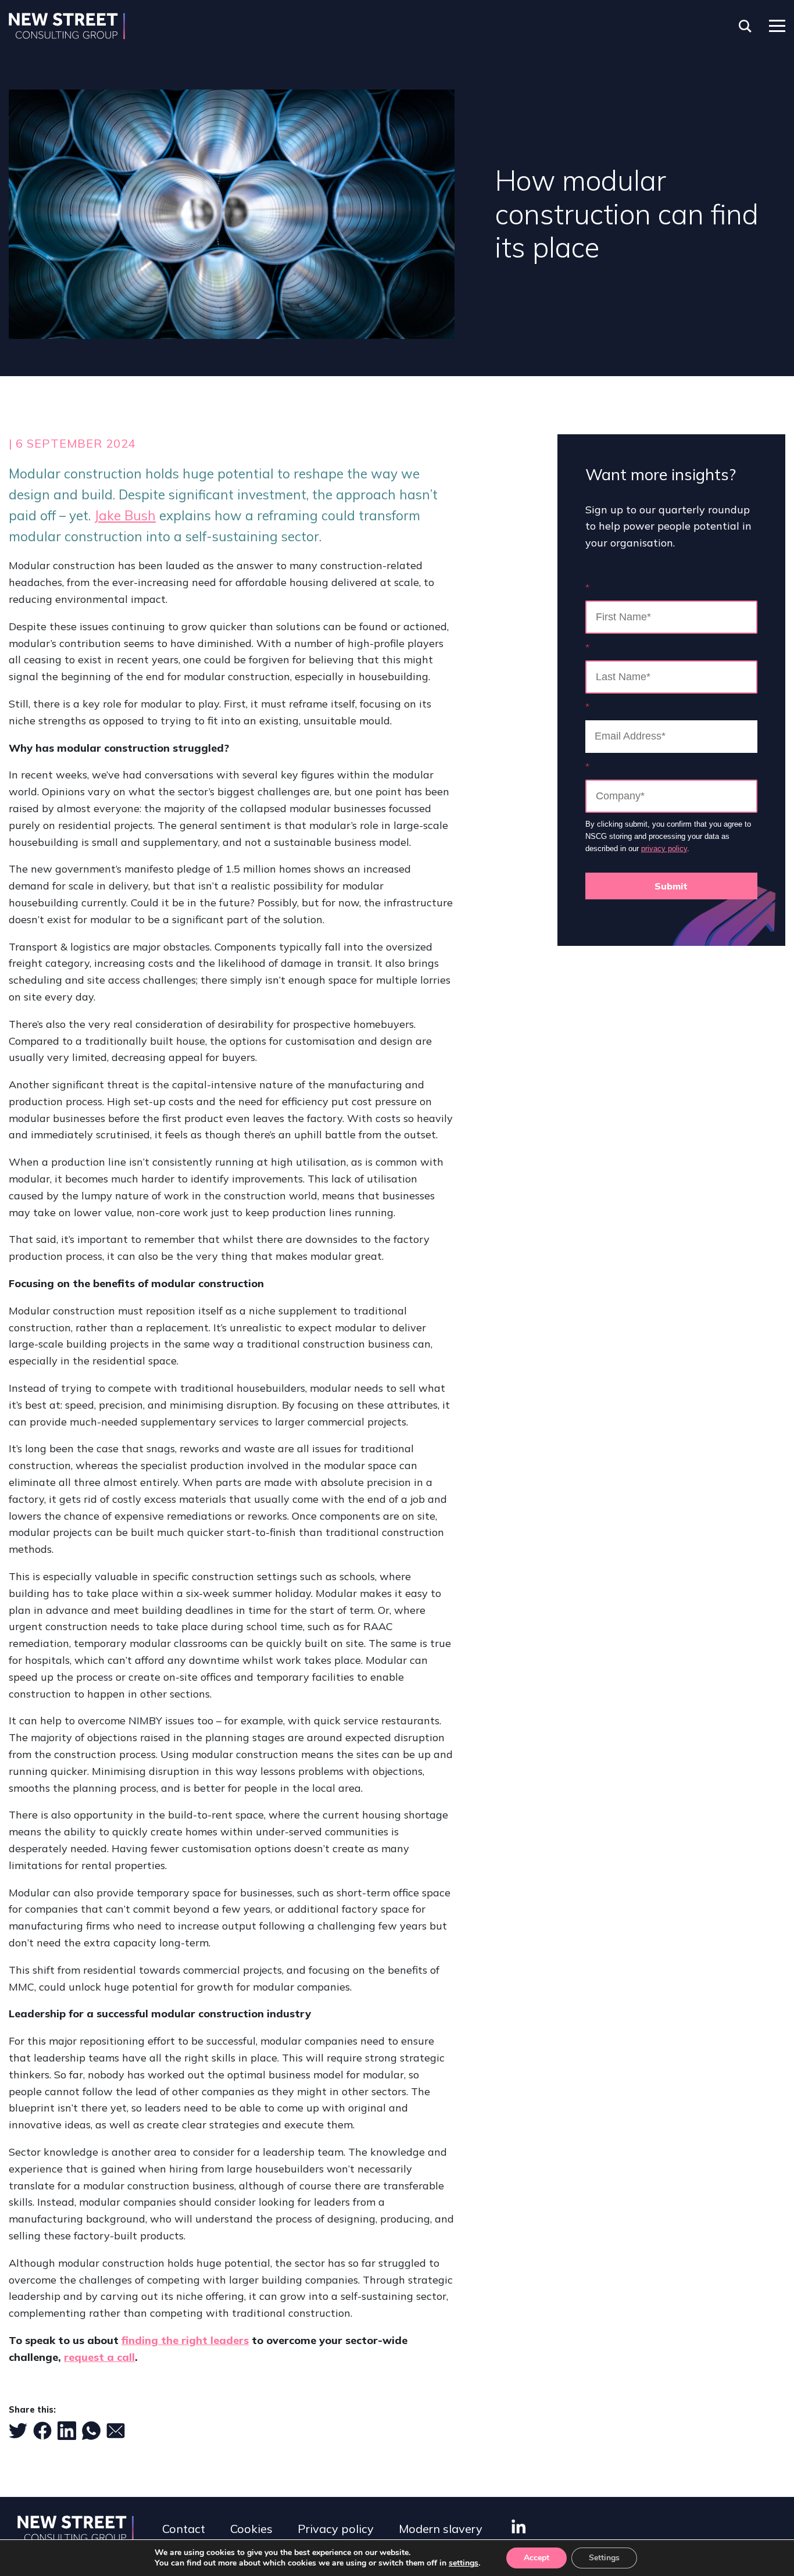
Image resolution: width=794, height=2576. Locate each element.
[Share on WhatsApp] (91, 2431)
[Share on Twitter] (18, 2431)
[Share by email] (116, 2431)
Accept (537, 2558)
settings (464, 2563)
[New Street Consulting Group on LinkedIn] (518, 2526)
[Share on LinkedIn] (67, 2431)
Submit (671, 886)
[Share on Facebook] (42, 2431)
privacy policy (664, 848)
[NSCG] (67, 26)
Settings (604, 2558)
